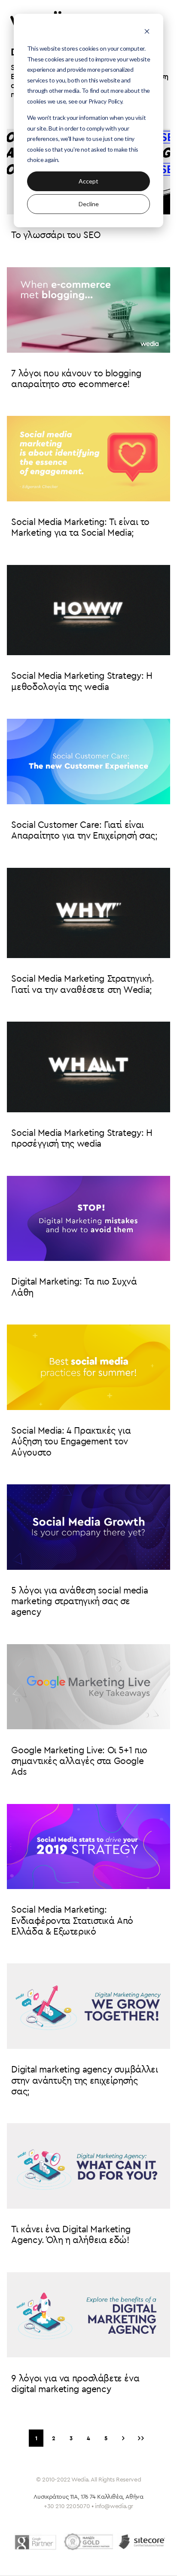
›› (141, 2438)
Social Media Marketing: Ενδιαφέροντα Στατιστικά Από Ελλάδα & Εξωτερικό (72, 1921)
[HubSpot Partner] (88, 2542)
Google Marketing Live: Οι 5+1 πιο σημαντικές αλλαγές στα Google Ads (79, 1761)
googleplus (123, 2562)
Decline (89, 204)
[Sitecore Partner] (142, 2542)
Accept (88, 181)
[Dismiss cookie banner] (147, 32)
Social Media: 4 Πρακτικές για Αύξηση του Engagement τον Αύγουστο (71, 1442)
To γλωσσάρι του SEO (56, 235)
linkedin (99, 2562)
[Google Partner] (35, 2542)
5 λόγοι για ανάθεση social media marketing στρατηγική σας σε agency (79, 1602)
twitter (76, 2562)
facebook (53, 2562)
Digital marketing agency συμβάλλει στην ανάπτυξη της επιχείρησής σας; (84, 2081)
